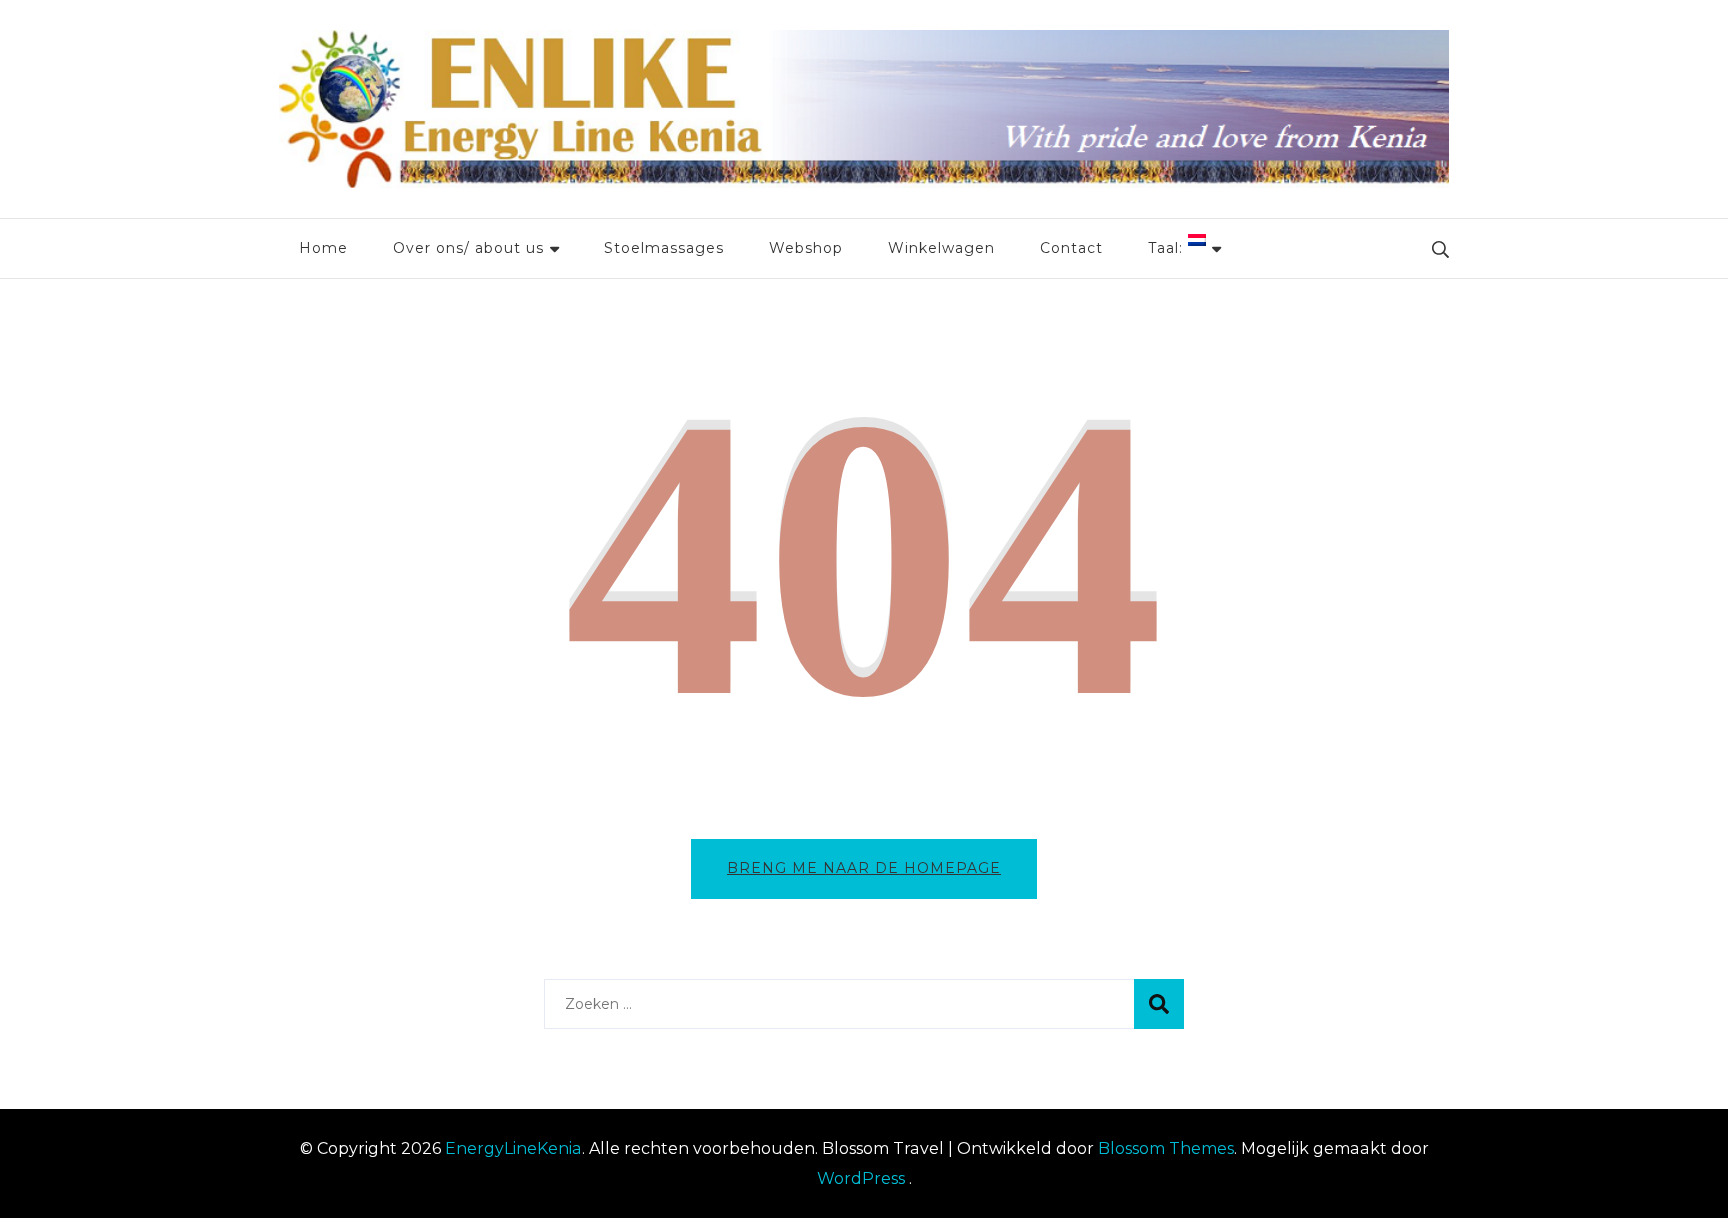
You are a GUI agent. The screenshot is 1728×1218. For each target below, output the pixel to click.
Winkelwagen (941, 248)
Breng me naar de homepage (864, 868)
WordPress (861, 1178)
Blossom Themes (1166, 1148)
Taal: (1168, 248)
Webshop (806, 248)
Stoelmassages (664, 248)
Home (323, 248)
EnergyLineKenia (513, 1148)
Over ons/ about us (468, 248)
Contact (1071, 248)
